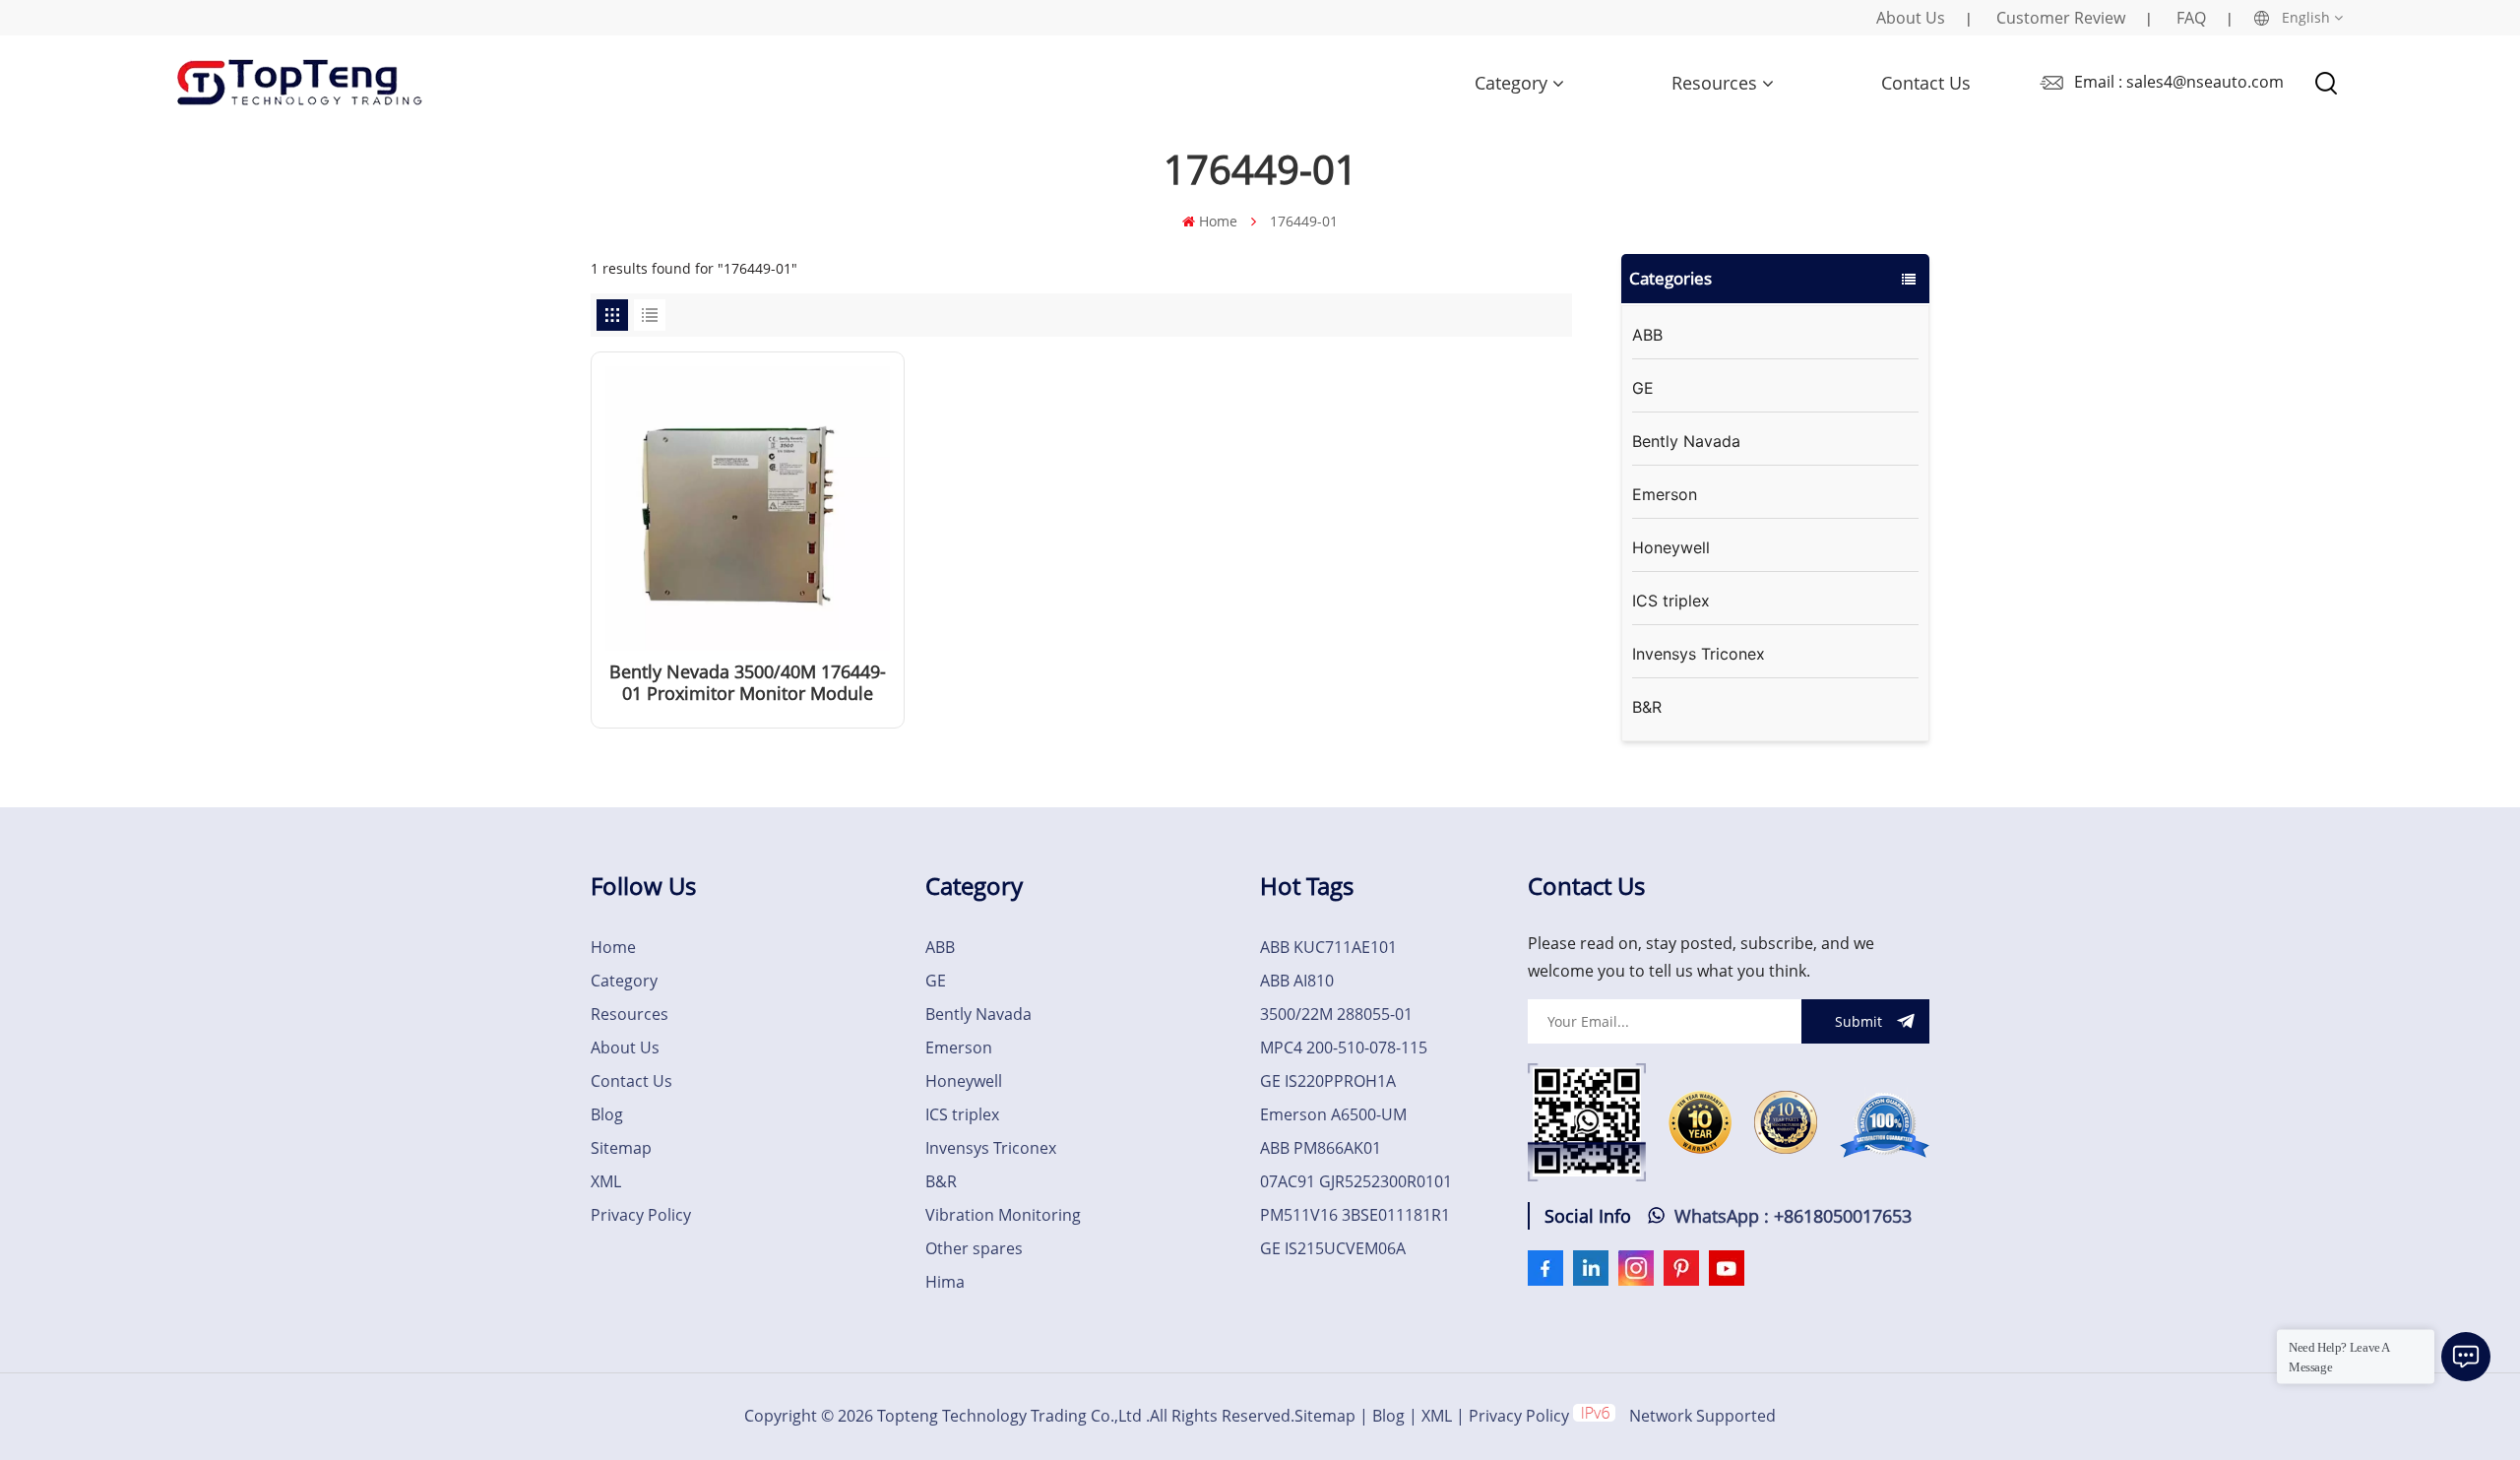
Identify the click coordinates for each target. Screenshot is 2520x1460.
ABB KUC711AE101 (1328, 947)
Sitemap (621, 1148)
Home (1218, 221)
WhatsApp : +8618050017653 (1793, 1216)
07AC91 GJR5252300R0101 (1356, 1181)
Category (1511, 83)
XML (606, 1181)
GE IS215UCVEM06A (1333, 1248)
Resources (1714, 83)
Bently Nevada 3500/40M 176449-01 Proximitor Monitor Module (748, 682)
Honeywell (1671, 547)
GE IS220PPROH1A (1328, 1081)
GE (1643, 388)
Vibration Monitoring (1003, 1215)
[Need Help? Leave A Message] (2466, 1357)
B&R (1647, 707)
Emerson (1665, 494)
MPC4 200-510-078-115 (1344, 1047)
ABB (1647, 335)
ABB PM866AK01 (1321, 1148)
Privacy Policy (641, 1215)
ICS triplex (1671, 601)
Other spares (974, 1248)
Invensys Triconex (1699, 654)
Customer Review (2061, 18)
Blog (607, 1114)
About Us (1911, 18)
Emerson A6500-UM (1333, 1114)
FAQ (2191, 18)
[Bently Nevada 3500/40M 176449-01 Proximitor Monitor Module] (748, 645)
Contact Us (1926, 83)
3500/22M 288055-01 (1336, 1014)
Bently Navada (1686, 441)
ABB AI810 (1297, 981)
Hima (945, 1282)
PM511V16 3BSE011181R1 (1355, 1215)
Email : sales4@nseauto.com (2179, 82)
